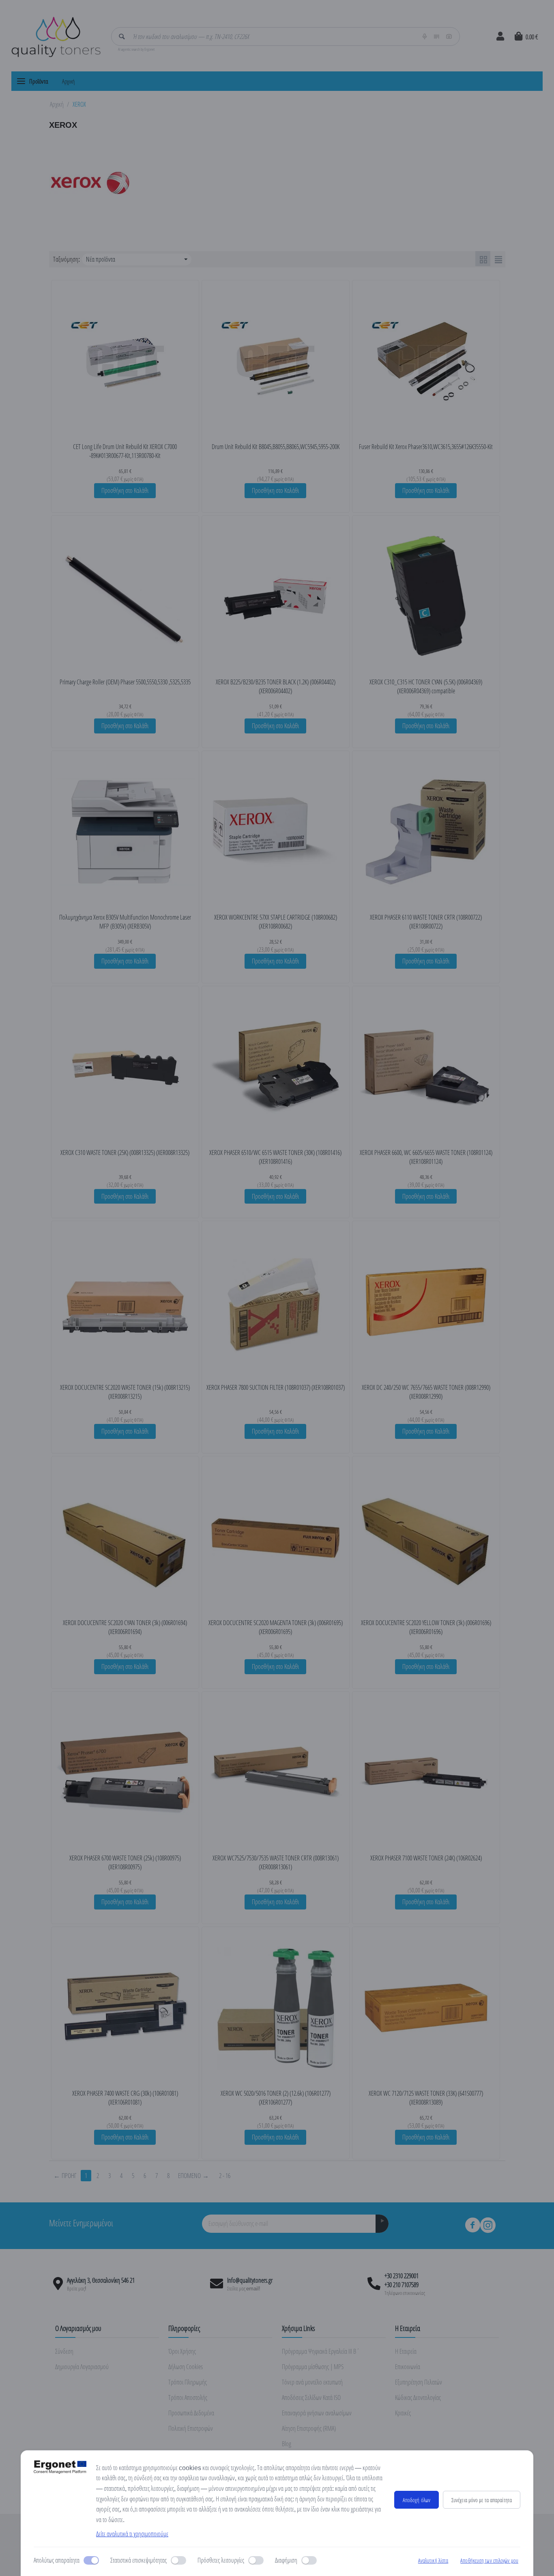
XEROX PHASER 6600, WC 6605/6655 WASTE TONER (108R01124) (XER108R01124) (426, 1157)
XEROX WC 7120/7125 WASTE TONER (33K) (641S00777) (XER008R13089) (426, 2098)
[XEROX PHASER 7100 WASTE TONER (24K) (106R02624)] (426, 1772)
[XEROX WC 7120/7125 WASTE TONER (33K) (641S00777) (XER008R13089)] (426, 2007)
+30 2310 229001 (402, 2276)
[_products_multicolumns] (483, 259)
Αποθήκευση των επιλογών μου (489, 2560)
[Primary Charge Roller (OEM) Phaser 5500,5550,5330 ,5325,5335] (125, 596)
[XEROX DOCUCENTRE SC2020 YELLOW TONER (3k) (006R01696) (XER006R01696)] (426, 1537)
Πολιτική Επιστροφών (191, 2428)
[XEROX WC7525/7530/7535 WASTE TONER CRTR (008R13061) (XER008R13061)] (276, 1772)
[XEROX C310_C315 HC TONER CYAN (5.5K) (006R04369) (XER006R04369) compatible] (426, 596)
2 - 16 (225, 2176)
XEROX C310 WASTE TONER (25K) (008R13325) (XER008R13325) (125, 1153)
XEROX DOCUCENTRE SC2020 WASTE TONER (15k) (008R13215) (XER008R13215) (125, 1392)
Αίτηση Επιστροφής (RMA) (309, 2428)
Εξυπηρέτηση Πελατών (419, 2382)
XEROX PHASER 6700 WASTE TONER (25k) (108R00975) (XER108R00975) (125, 1862)
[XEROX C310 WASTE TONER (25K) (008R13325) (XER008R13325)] (125, 1066)
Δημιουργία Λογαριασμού (82, 2367)
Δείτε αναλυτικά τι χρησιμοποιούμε (132, 2534)
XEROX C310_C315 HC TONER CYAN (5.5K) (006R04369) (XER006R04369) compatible (426, 686)
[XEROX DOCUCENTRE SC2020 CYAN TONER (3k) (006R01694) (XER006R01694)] (125, 1537)
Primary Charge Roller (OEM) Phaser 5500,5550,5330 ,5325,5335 (125, 682)
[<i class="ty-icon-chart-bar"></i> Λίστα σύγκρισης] (143, 424)
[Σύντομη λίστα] (498, 259)
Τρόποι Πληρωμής (188, 2382)
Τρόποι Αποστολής (188, 2398)
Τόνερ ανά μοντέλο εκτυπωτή (312, 2382)
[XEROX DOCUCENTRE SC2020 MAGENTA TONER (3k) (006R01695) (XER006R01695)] (276, 1537)
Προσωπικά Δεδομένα (191, 2413)
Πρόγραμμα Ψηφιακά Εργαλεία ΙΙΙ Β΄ (321, 2351)
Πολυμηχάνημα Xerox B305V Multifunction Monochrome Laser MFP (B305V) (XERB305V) (125, 922)
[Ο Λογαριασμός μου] (500, 37)
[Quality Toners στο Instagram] (488, 2225)
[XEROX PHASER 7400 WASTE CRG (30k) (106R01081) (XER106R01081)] (125, 2007)
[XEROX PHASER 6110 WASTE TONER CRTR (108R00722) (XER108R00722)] (426, 831)
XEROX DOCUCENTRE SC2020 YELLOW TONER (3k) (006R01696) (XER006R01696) (426, 1627)
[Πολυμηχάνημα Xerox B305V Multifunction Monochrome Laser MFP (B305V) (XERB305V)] (125, 831)
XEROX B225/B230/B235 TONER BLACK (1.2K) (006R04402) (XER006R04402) (276, 686)
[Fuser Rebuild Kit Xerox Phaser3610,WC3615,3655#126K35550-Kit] (426, 361)
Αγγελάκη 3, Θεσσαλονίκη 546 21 (101, 2280)
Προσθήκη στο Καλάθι (125, 490)
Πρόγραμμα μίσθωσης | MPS (313, 2367)
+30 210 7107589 (402, 2285)
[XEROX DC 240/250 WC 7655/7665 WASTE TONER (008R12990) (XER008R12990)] (426, 1301)
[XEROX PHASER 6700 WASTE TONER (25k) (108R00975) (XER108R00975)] (125, 1772)
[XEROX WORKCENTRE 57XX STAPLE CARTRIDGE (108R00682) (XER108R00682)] (276, 831)
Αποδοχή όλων (417, 2500)
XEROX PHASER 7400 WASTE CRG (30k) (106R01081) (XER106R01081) (125, 2098)
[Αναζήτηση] (122, 37)
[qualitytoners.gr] (56, 36)
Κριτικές (403, 2413)
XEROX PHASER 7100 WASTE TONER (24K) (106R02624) (426, 1858)
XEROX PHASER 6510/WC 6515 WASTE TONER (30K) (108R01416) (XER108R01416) (275, 1157)
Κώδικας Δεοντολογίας (418, 2398)
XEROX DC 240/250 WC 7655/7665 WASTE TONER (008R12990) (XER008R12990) (426, 1392)
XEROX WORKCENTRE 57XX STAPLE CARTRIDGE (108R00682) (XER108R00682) (276, 922)
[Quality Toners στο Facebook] (472, 2225)
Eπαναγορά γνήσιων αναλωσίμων (317, 2413)
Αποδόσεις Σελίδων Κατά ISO (311, 2398)
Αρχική (68, 81)
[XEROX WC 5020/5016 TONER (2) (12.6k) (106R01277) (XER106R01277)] (276, 2007)
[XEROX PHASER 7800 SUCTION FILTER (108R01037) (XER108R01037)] (276, 1301)
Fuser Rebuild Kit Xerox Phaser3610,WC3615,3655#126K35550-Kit (426, 447)
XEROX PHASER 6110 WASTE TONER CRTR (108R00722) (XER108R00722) (426, 922)
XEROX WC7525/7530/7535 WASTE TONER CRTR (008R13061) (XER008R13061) (276, 1862)
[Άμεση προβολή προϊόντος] (107, 424)
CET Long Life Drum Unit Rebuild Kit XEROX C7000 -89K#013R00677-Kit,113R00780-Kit (125, 451)
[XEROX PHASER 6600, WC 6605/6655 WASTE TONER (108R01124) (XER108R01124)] (426, 1066)
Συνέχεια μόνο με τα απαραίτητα (482, 2500)
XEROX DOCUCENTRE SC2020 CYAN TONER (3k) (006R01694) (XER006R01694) (125, 1627)
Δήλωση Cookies (186, 2367)
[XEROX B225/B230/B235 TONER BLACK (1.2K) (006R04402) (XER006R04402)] (276, 596)
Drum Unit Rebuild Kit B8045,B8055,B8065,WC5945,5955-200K (276, 447)
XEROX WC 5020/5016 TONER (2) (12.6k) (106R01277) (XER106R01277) (276, 2098)
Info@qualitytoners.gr (250, 2280)
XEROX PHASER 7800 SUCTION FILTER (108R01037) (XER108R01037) (276, 1387)
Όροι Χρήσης (182, 2351)
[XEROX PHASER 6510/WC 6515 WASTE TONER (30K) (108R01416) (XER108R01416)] (276, 1066)
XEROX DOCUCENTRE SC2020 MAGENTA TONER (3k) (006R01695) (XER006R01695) (276, 1627)
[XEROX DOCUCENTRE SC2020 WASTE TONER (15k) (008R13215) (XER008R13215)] (125, 1301)
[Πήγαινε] (382, 2224)
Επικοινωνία (408, 2367)
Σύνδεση (64, 2351)
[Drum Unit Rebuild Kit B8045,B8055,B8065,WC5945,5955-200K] (276, 361)
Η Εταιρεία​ (406, 2351)
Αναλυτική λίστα (433, 2560)
